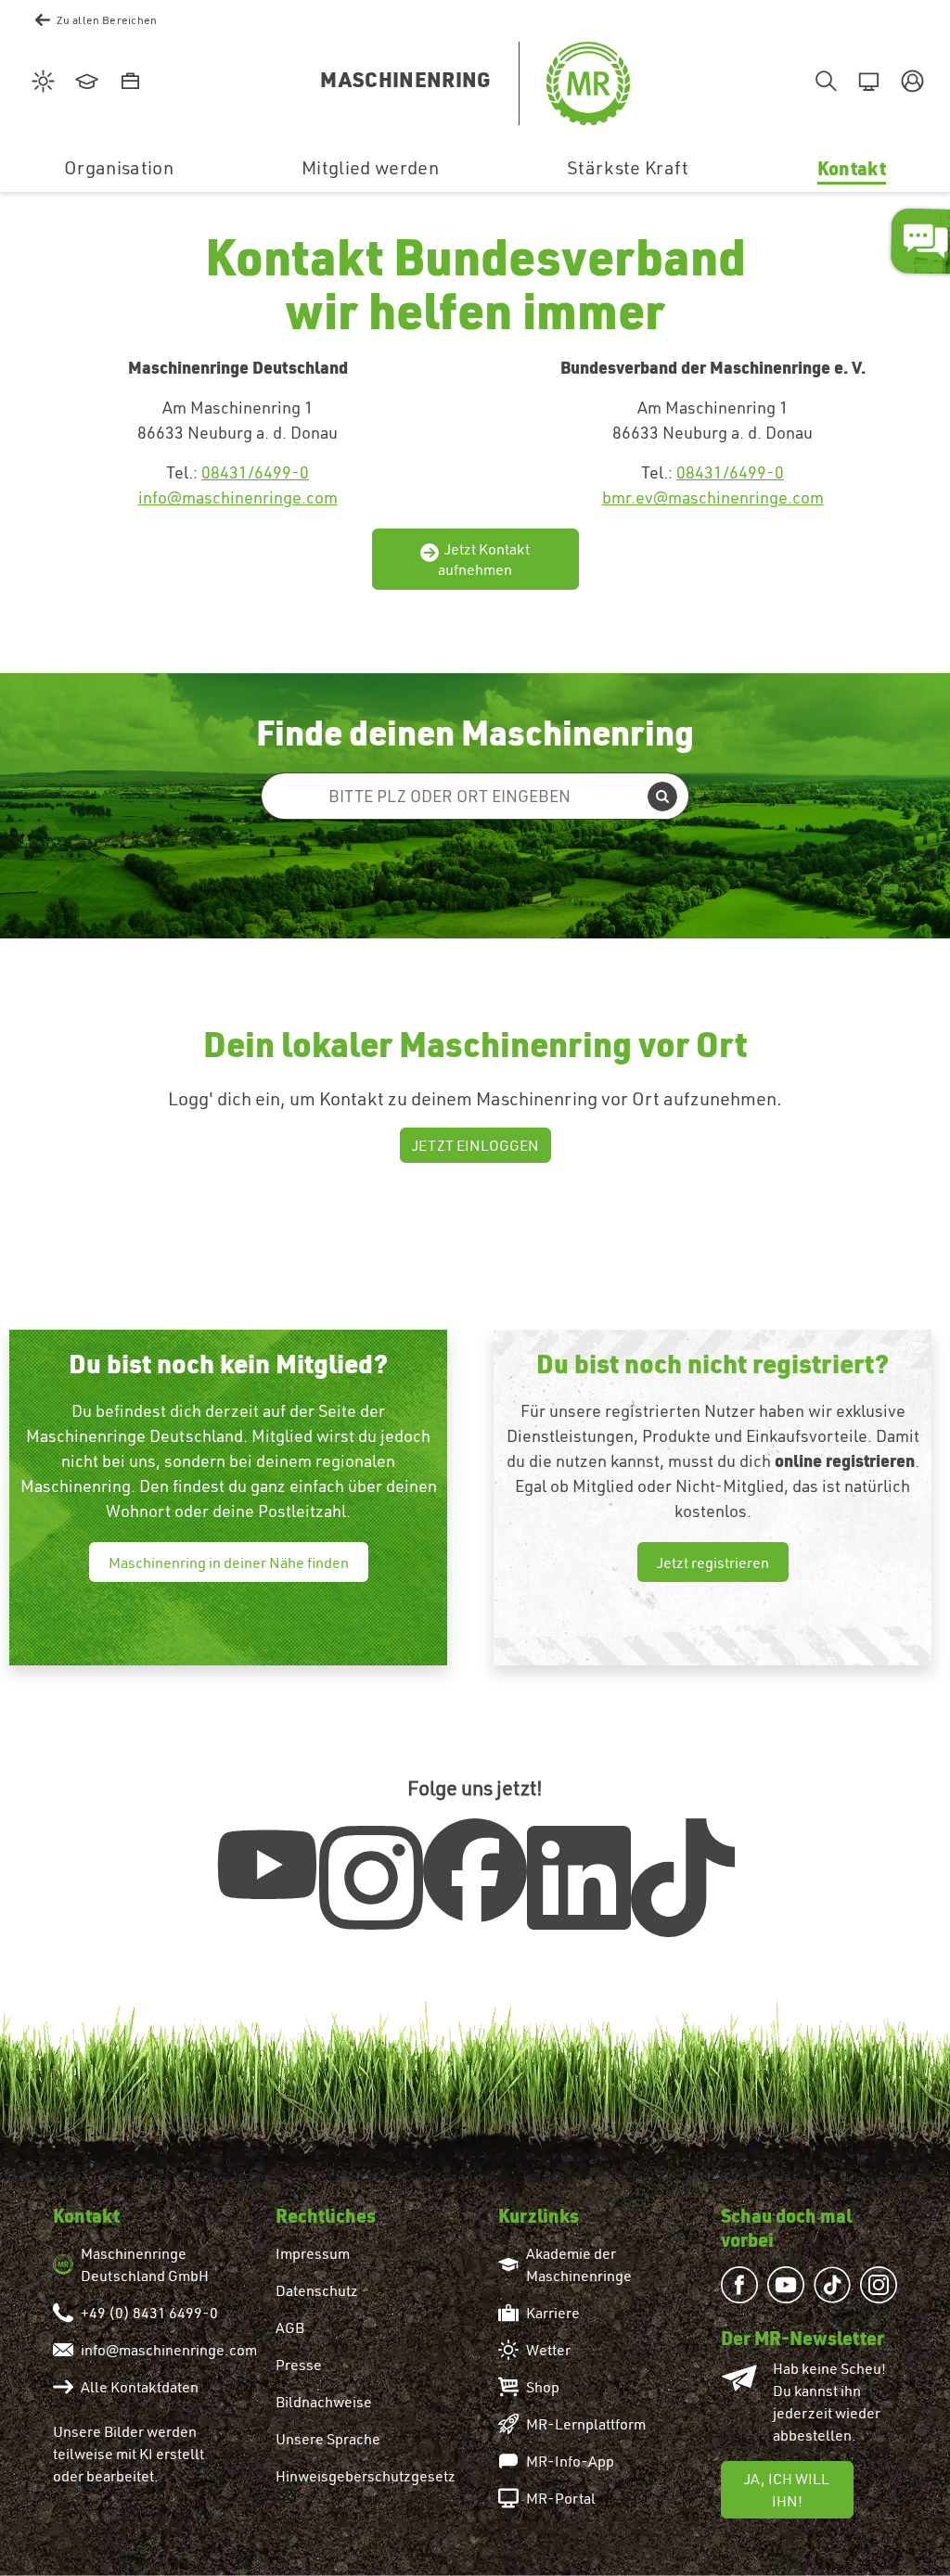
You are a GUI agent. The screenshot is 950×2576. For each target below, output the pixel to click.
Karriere (553, 2313)
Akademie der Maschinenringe (579, 2264)
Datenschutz (317, 2290)
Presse (299, 2365)
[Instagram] (371, 1878)
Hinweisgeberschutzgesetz (366, 2476)
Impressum (313, 2253)
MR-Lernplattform (586, 2424)
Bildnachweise (324, 2402)
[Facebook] (475, 1870)
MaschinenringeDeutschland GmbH (145, 2264)
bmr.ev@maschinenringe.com (713, 497)
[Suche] (822, 83)
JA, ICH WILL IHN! (787, 2490)
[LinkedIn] (579, 1878)
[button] (910, 83)
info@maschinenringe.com (238, 497)
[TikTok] (683, 1878)
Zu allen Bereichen (107, 20)
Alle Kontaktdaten (140, 2387)
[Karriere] (128, 83)
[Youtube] (267, 1865)
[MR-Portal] (866, 83)
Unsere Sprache (328, 2439)
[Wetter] (40, 83)
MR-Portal (561, 2498)
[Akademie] (84, 83)
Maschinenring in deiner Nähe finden (229, 1562)
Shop (543, 2387)
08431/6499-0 (255, 472)
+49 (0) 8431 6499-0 (149, 2313)
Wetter (548, 2350)
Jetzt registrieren (713, 1562)
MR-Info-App (570, 2461)
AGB (290, 2327)
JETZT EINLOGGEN (475, 1145)
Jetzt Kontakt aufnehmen (484, 559)
